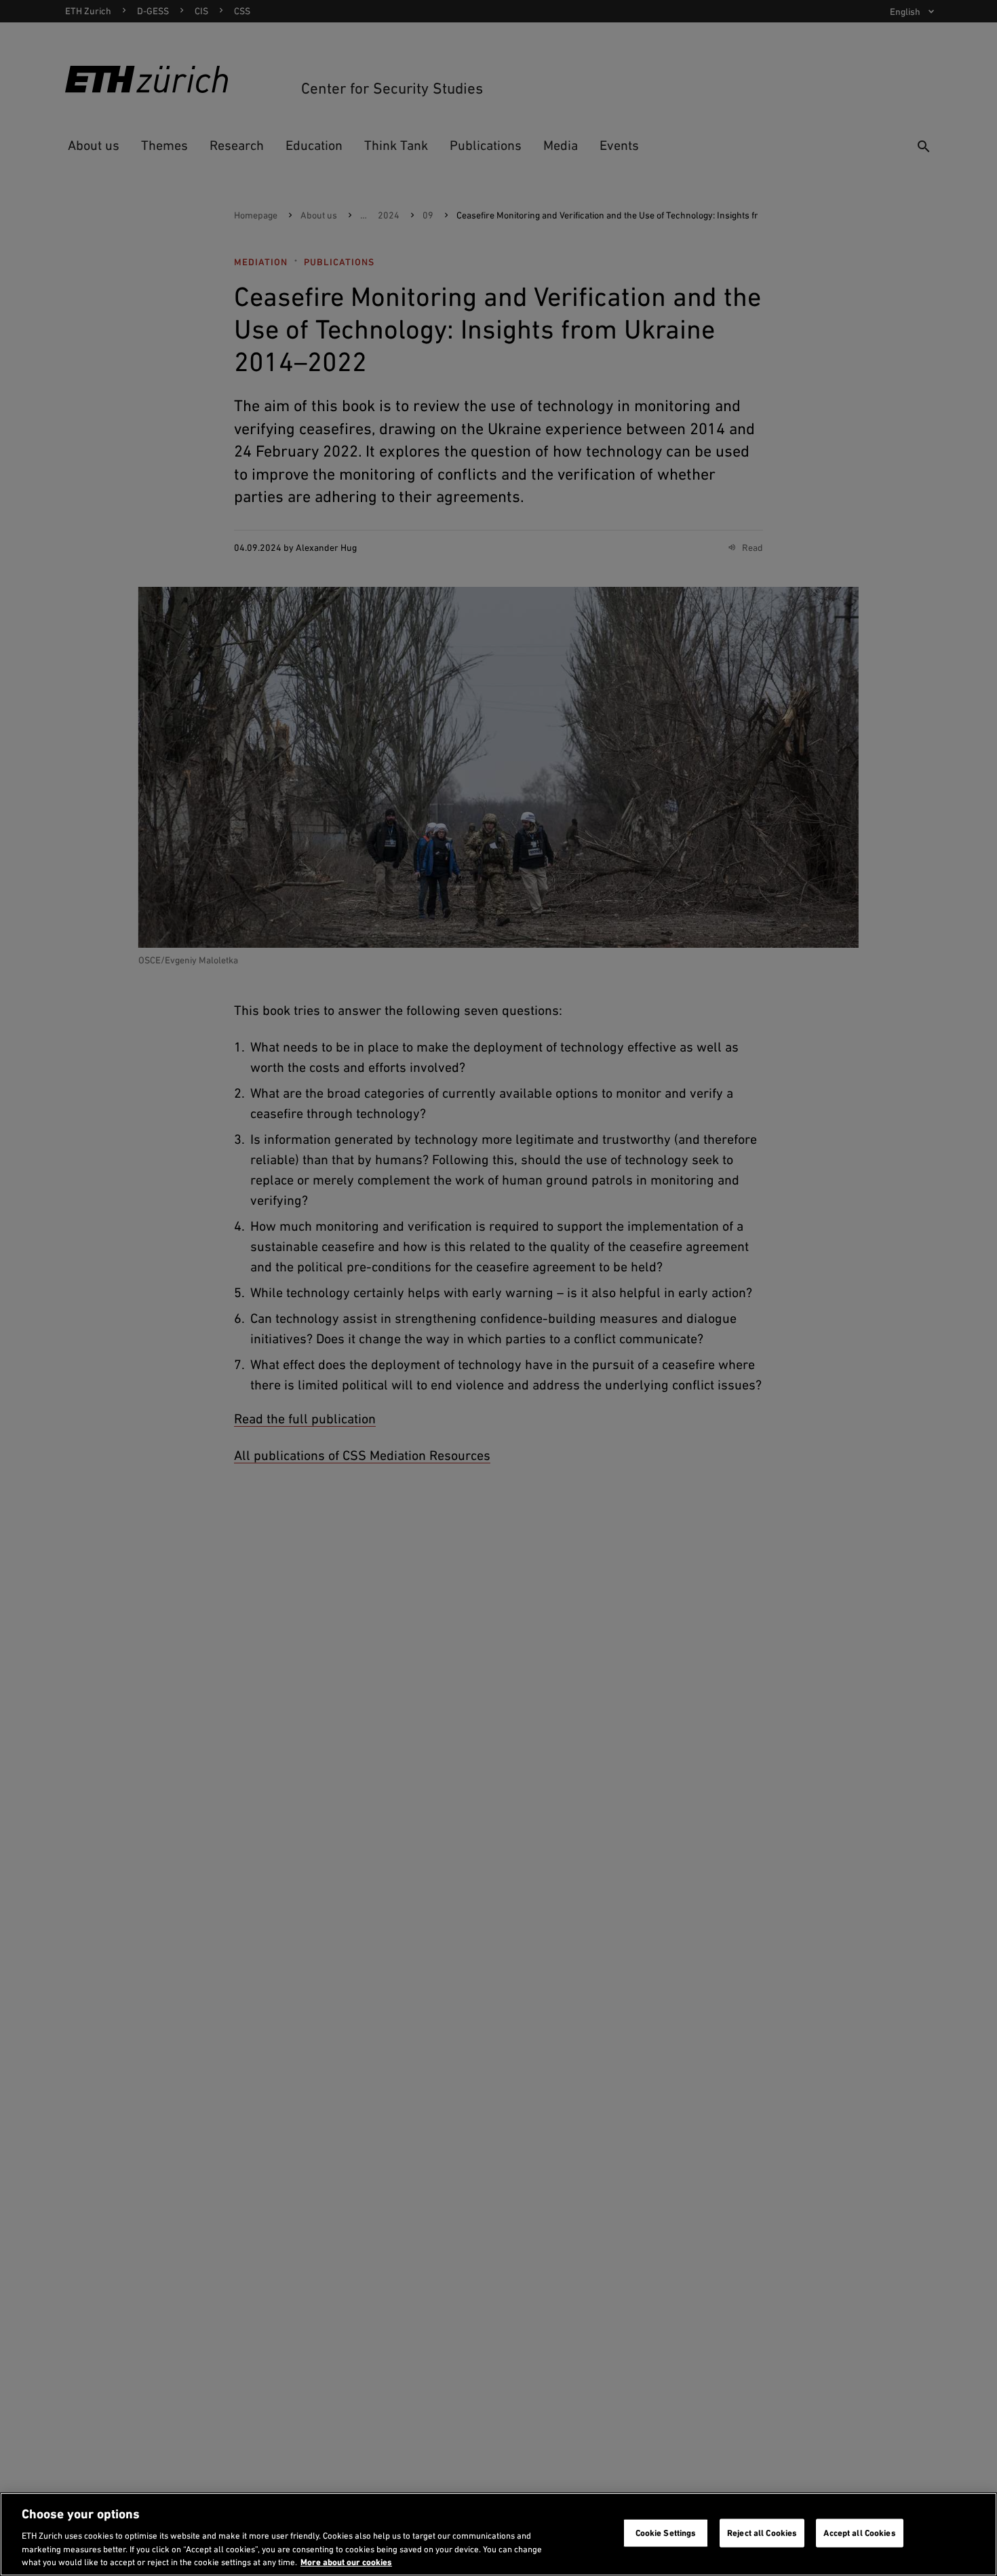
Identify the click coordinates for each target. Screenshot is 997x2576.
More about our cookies (346, 2562)
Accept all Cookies (859, 2533)
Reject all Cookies (762, 2533)
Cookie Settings (666, 2533)
